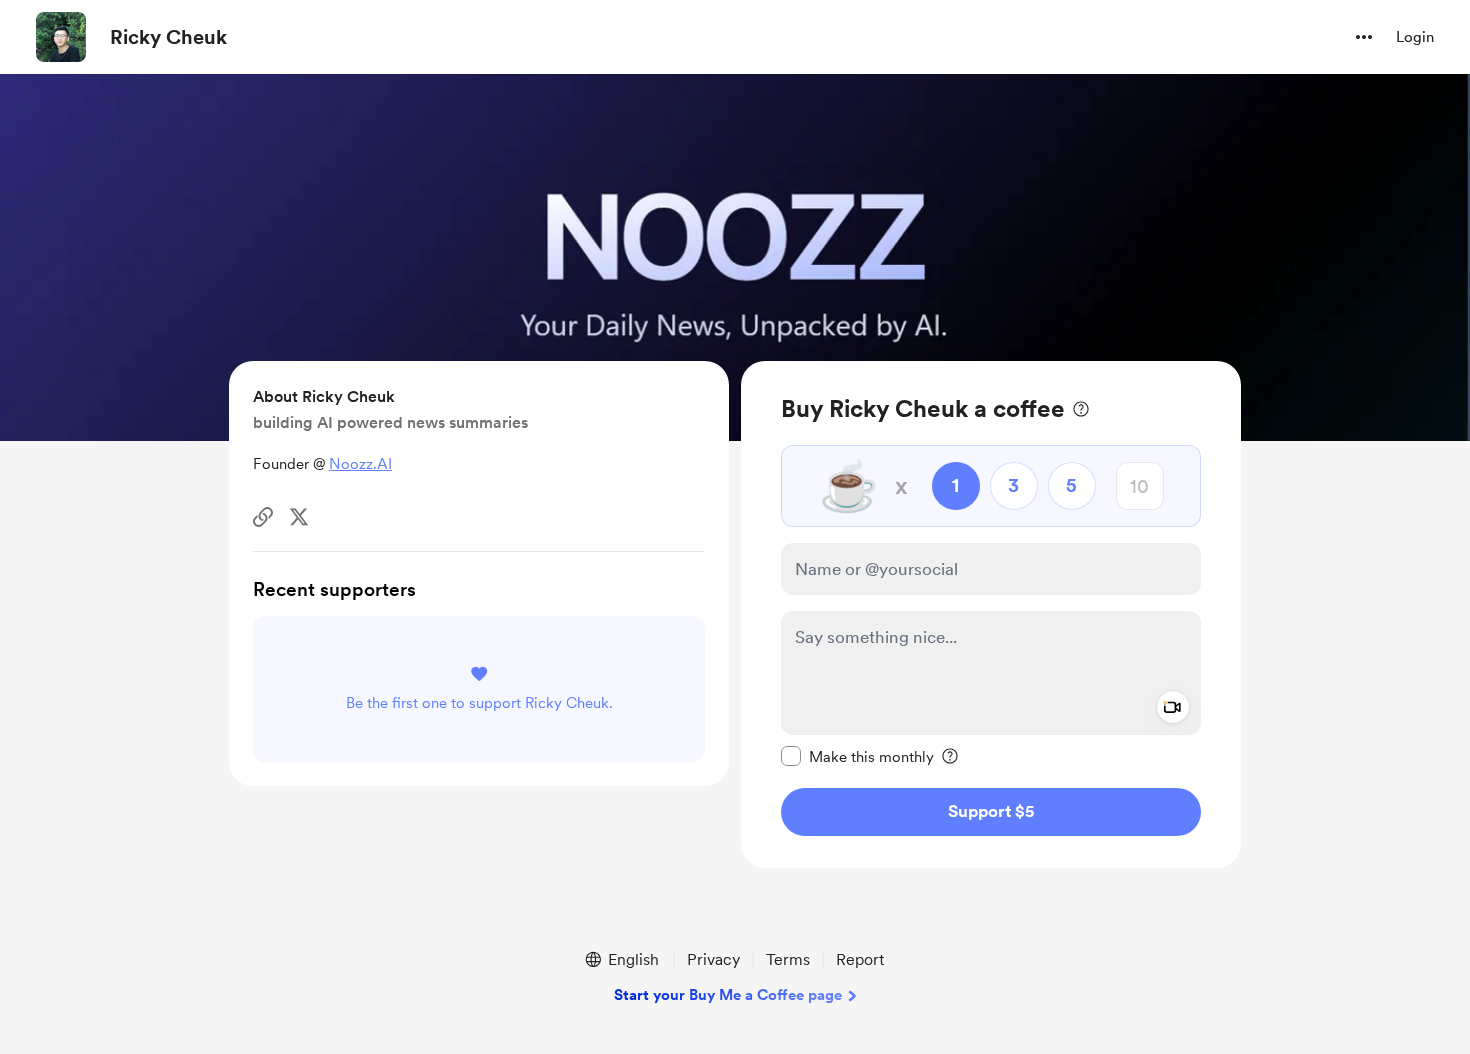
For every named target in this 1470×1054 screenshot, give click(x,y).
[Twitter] (299, 517)
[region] (991, 614)
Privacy (713, 959)
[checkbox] (857, 756)
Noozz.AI (360, 464)
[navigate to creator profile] (61, 37)
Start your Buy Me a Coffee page (728, 995)
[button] (1364, 37)
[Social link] (263, 517)
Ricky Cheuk (168, 37)
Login (1415, 37)
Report (860, 959)
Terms (788, 959)
